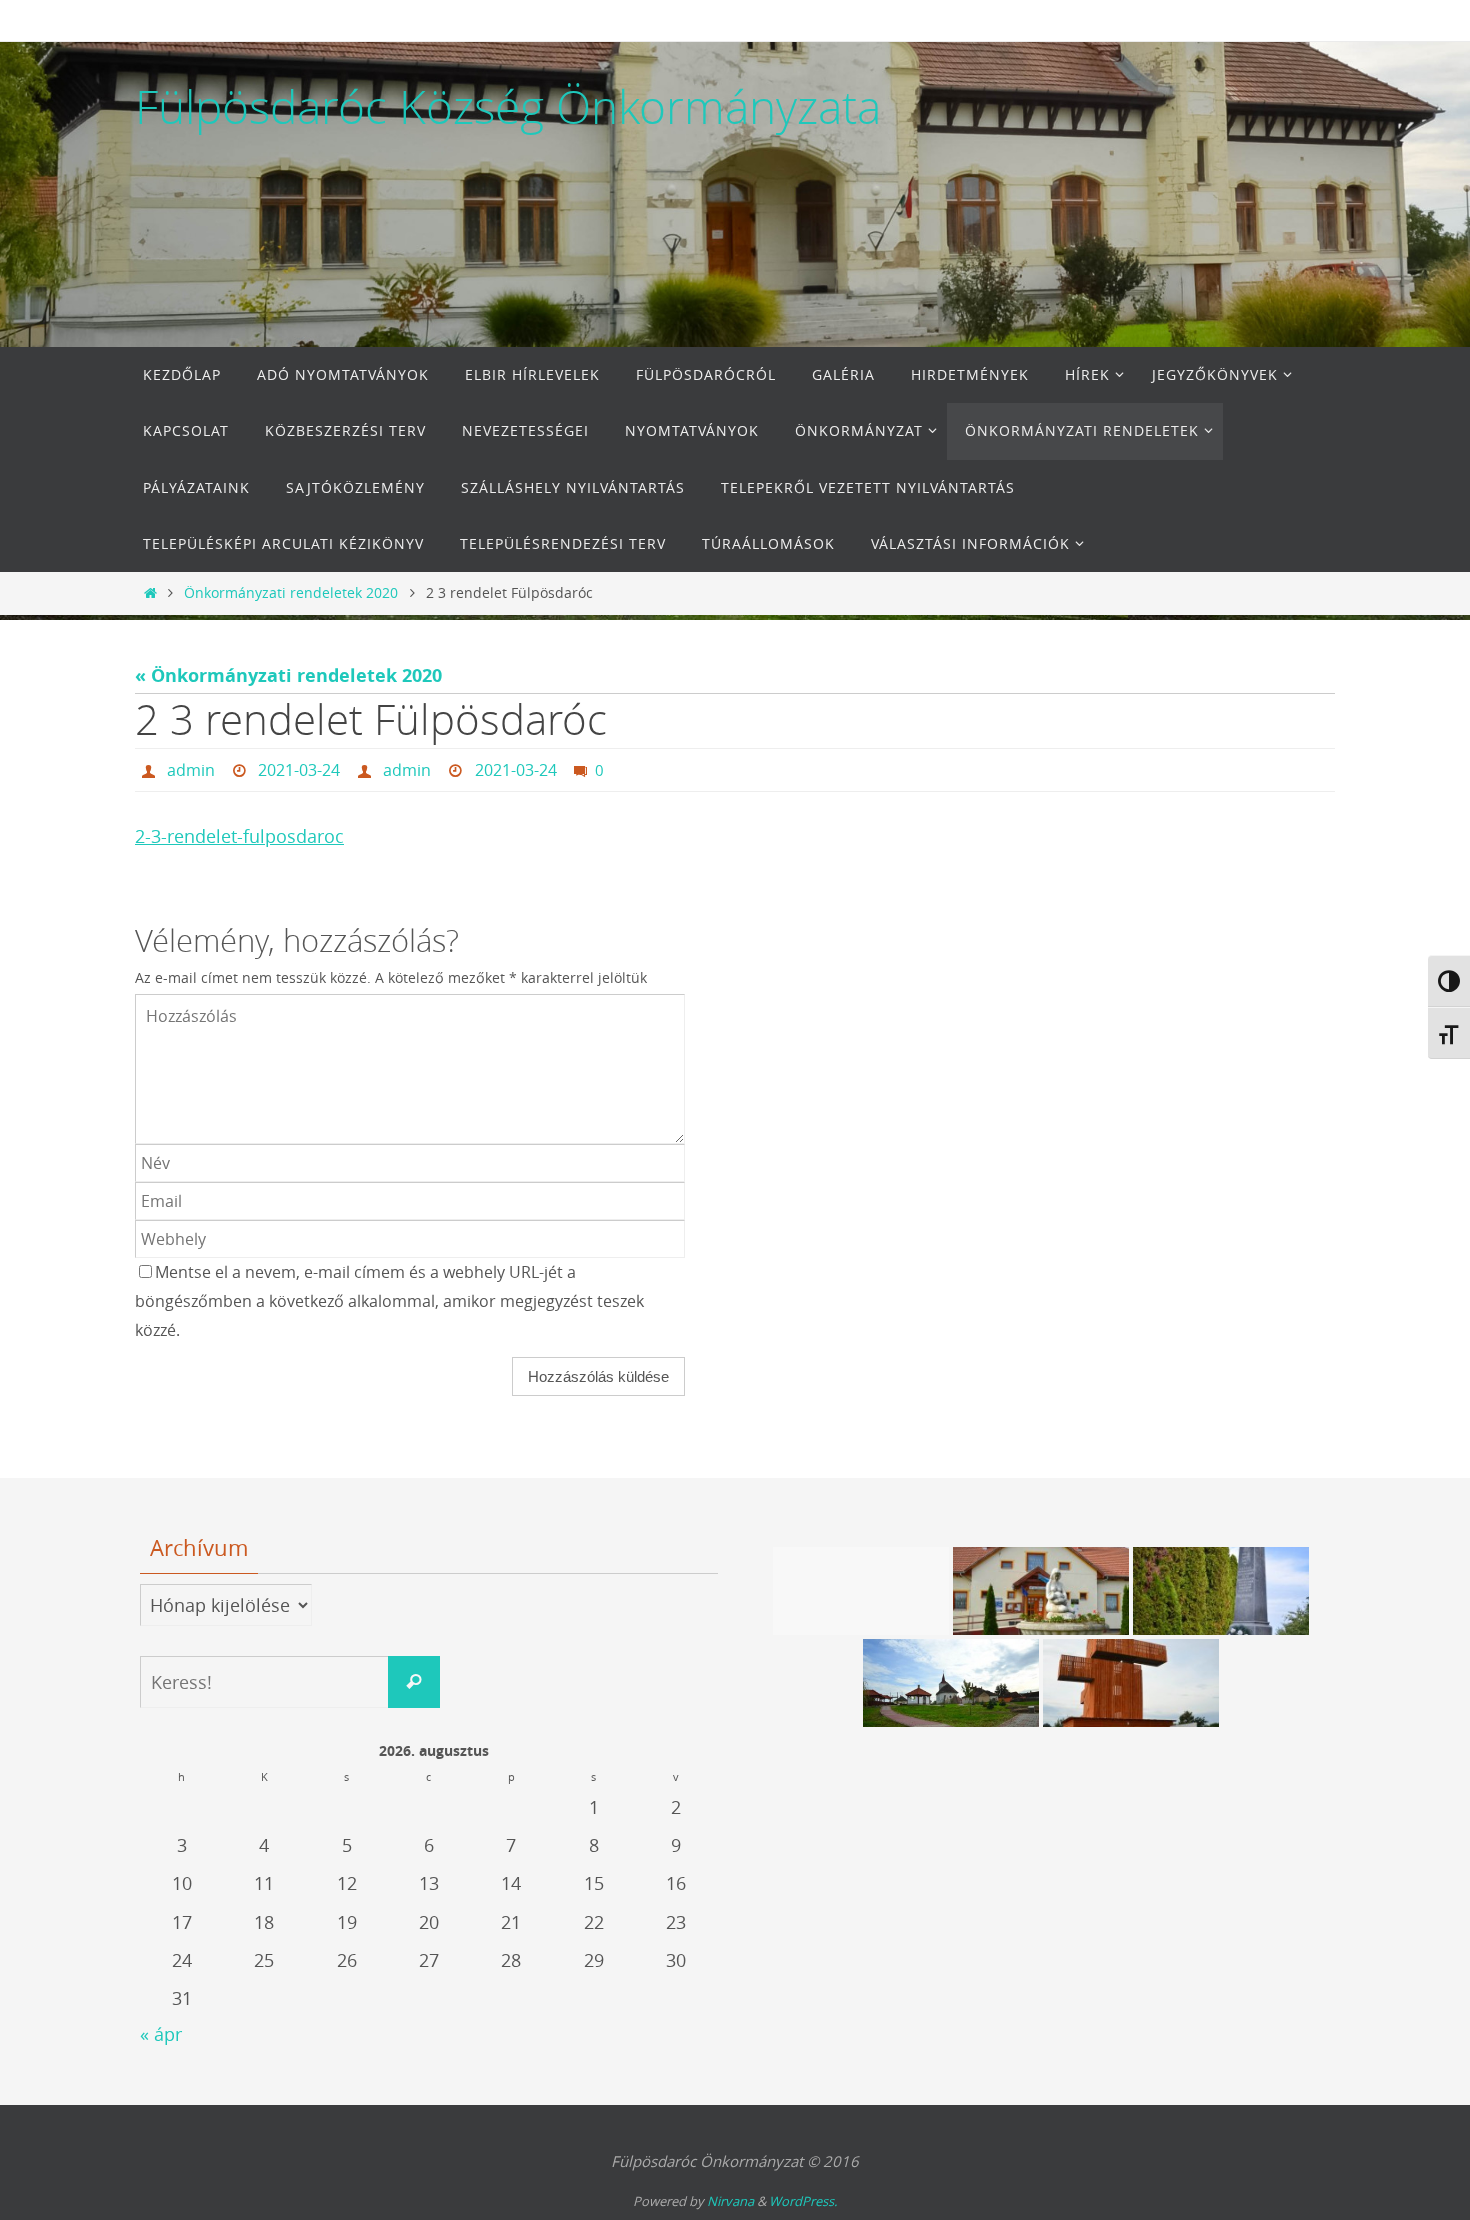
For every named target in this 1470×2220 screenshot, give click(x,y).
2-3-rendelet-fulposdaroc (239, 836)
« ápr (161, 2034)
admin (191, 770)
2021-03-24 (299, 770)
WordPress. (803, 2201)
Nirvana (730, 2201)
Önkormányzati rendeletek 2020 (291, 592)
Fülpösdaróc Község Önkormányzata (508, 107)
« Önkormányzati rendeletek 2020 (288, 675)
